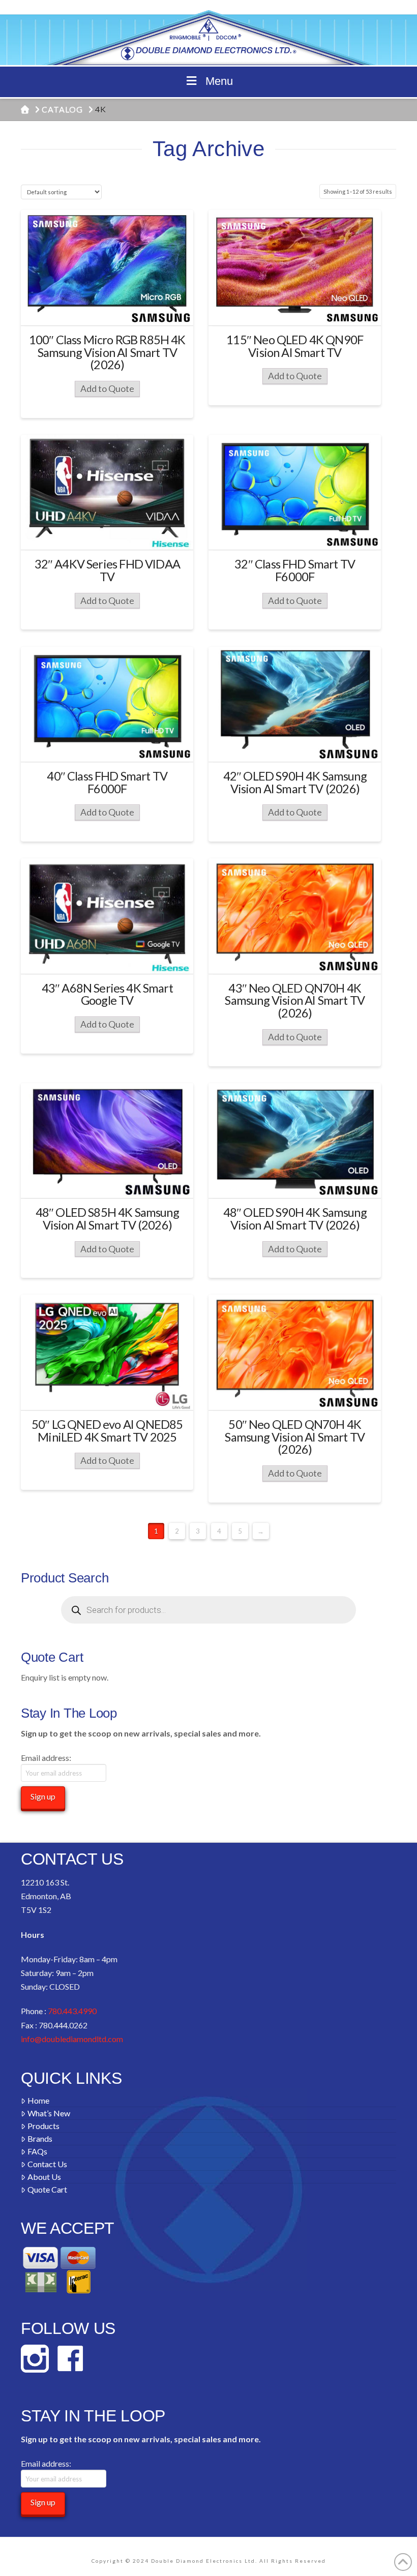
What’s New (49, 2113)
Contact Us (47, 2164)
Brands (40, 2138)
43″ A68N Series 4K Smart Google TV (107, 994)
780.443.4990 (72, 2011)
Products (43, 2126)
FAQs (37, 2151)
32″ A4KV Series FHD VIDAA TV (107, 570)
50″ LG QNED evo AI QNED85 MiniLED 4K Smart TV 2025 (107, 1431)
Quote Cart (47, 2189)
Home (38, 2100)
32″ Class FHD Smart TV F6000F (295, 570)
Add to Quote (107, 389)
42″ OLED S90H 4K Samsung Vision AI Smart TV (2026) (295, 782)
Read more (107, 308)
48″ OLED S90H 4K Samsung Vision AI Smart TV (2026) (295, 1219)
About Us (44, 2177)
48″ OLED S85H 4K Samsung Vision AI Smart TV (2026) (107, 1219)
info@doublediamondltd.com (72, 2039)
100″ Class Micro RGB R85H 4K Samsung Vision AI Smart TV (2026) (107, 352)
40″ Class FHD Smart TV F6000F (107, 782)
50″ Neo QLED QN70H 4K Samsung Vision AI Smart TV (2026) (294, 1437)
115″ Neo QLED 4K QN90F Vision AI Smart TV (295, 346)
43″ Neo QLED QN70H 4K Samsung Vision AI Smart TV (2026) (294, 1001)
